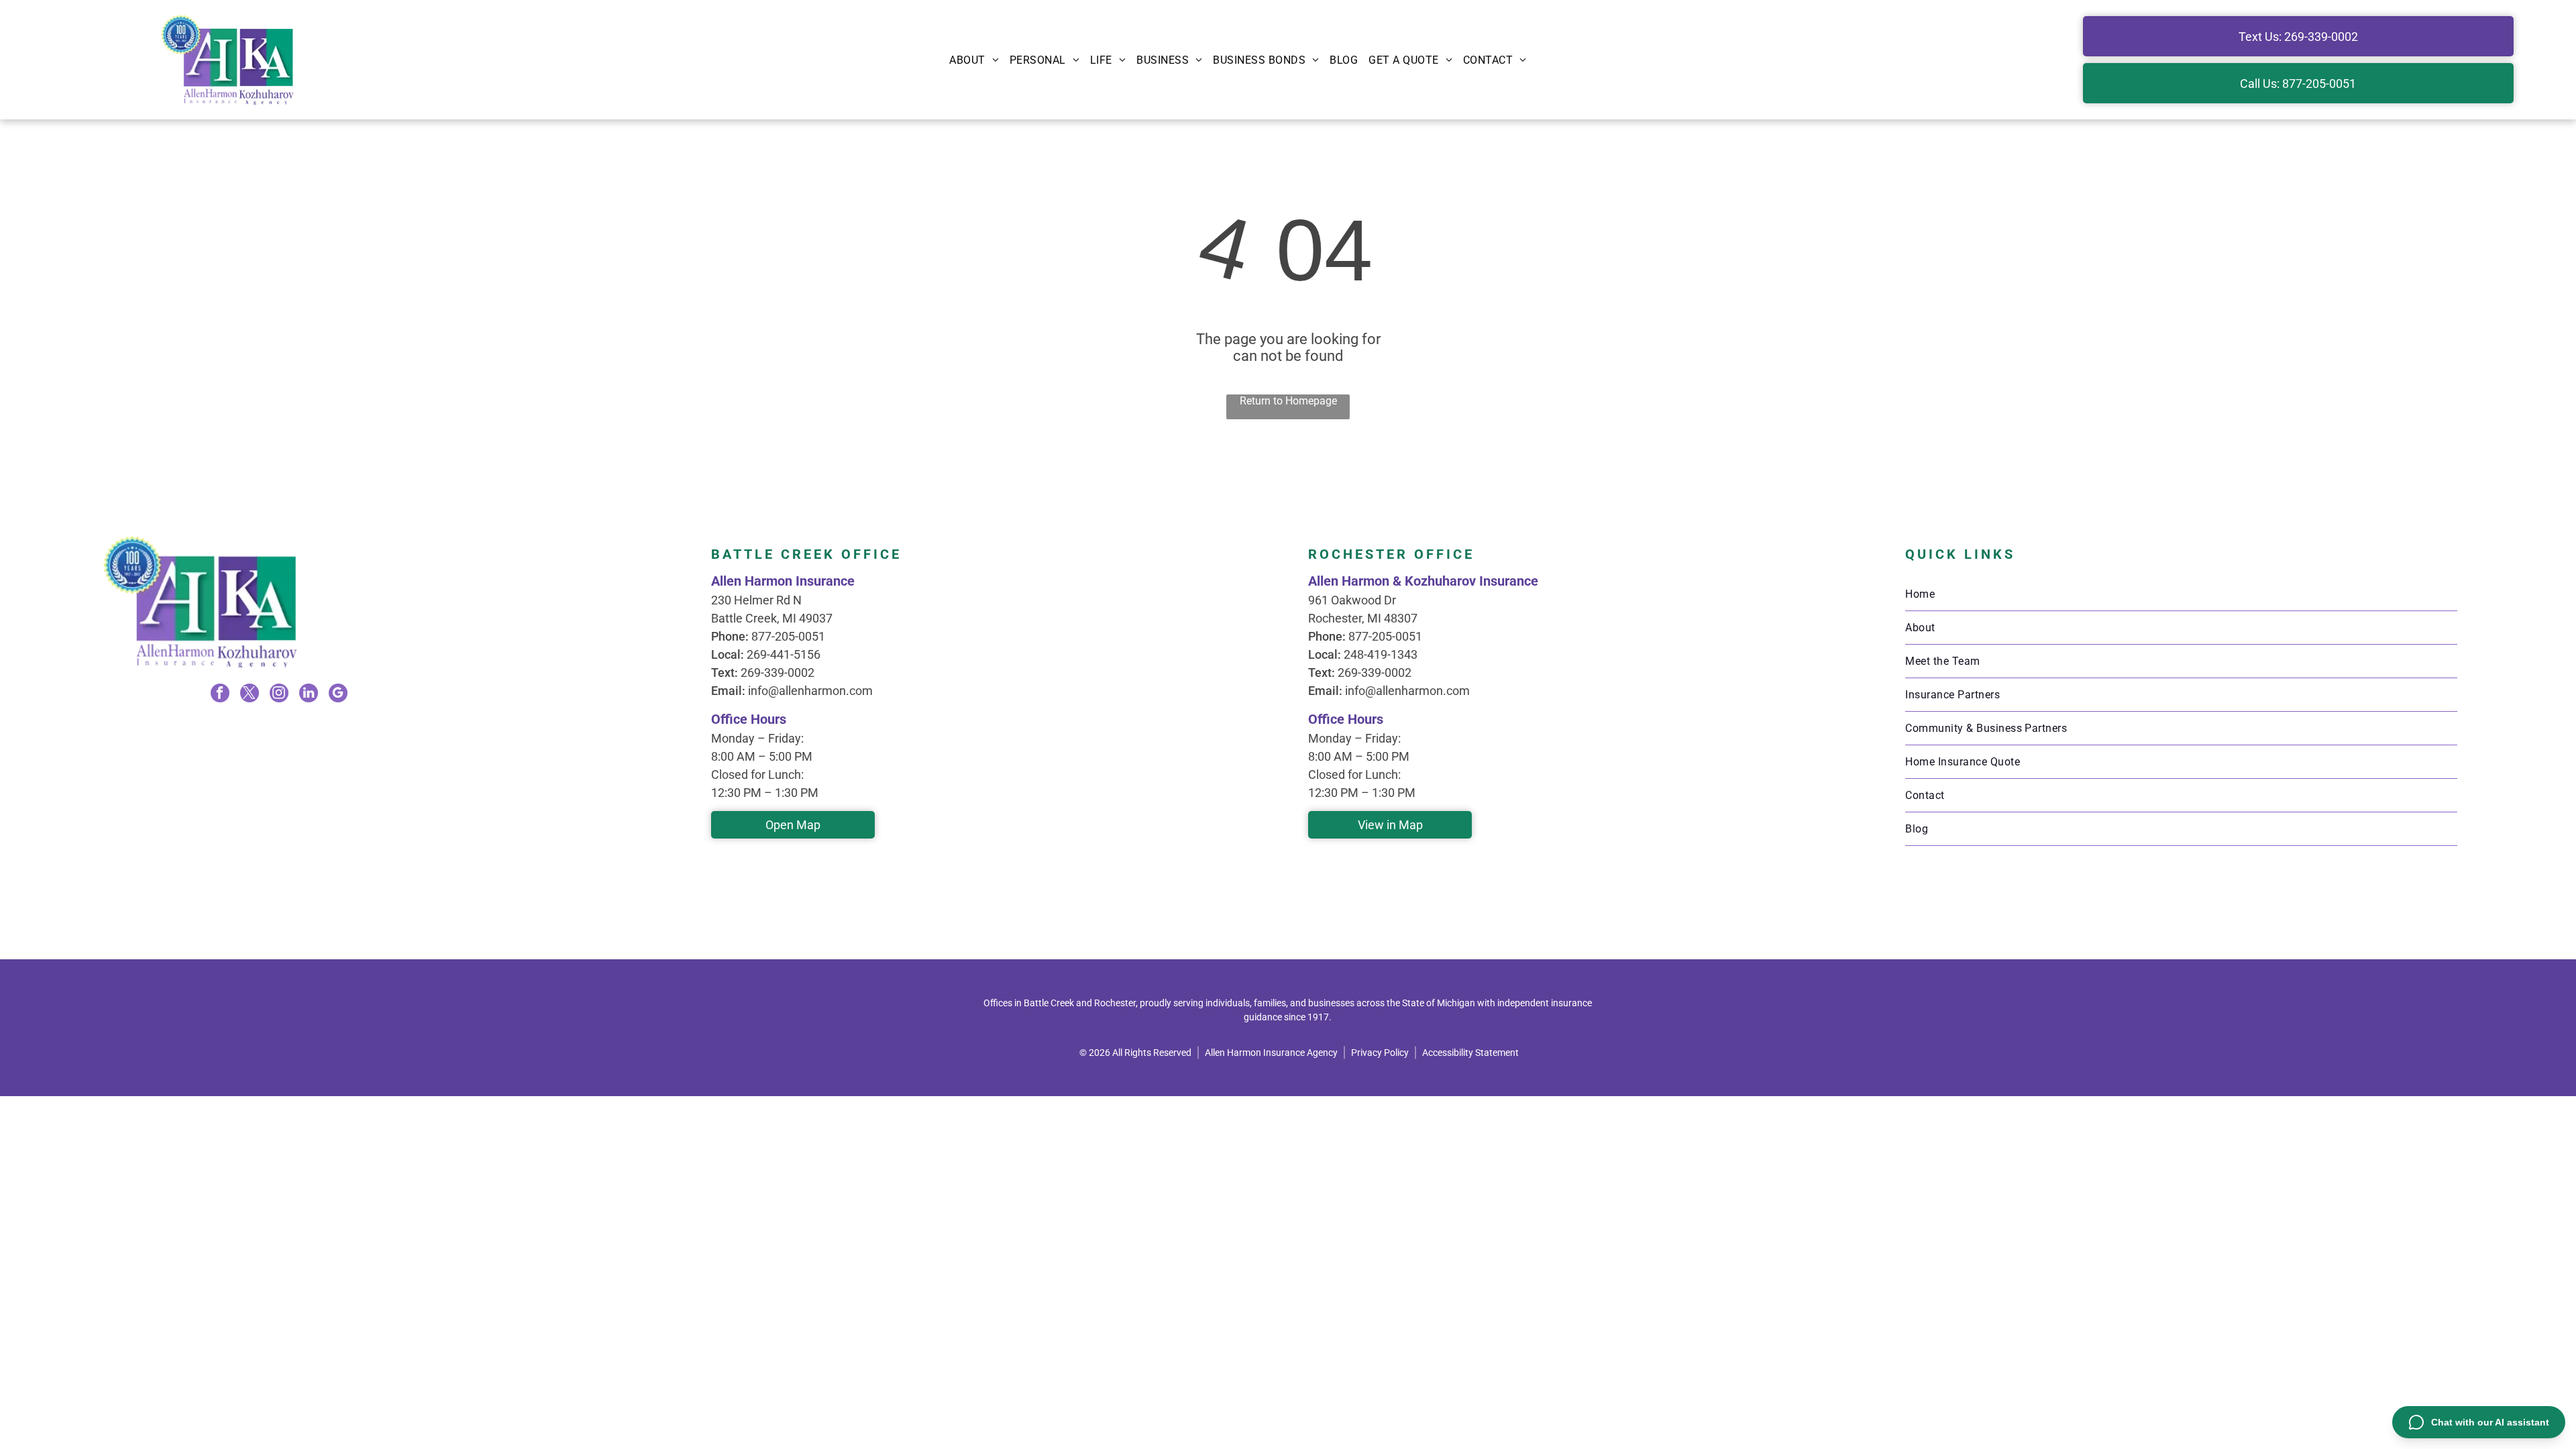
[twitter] (250, 695)
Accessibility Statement (1470, 1053)
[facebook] (220, 695)
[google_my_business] (338, 695)
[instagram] (279, 695)
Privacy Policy (1380, 1053)
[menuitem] (974, 60)
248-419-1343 (1381, 654)
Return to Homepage (1288, 401)
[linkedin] (309, 695)
